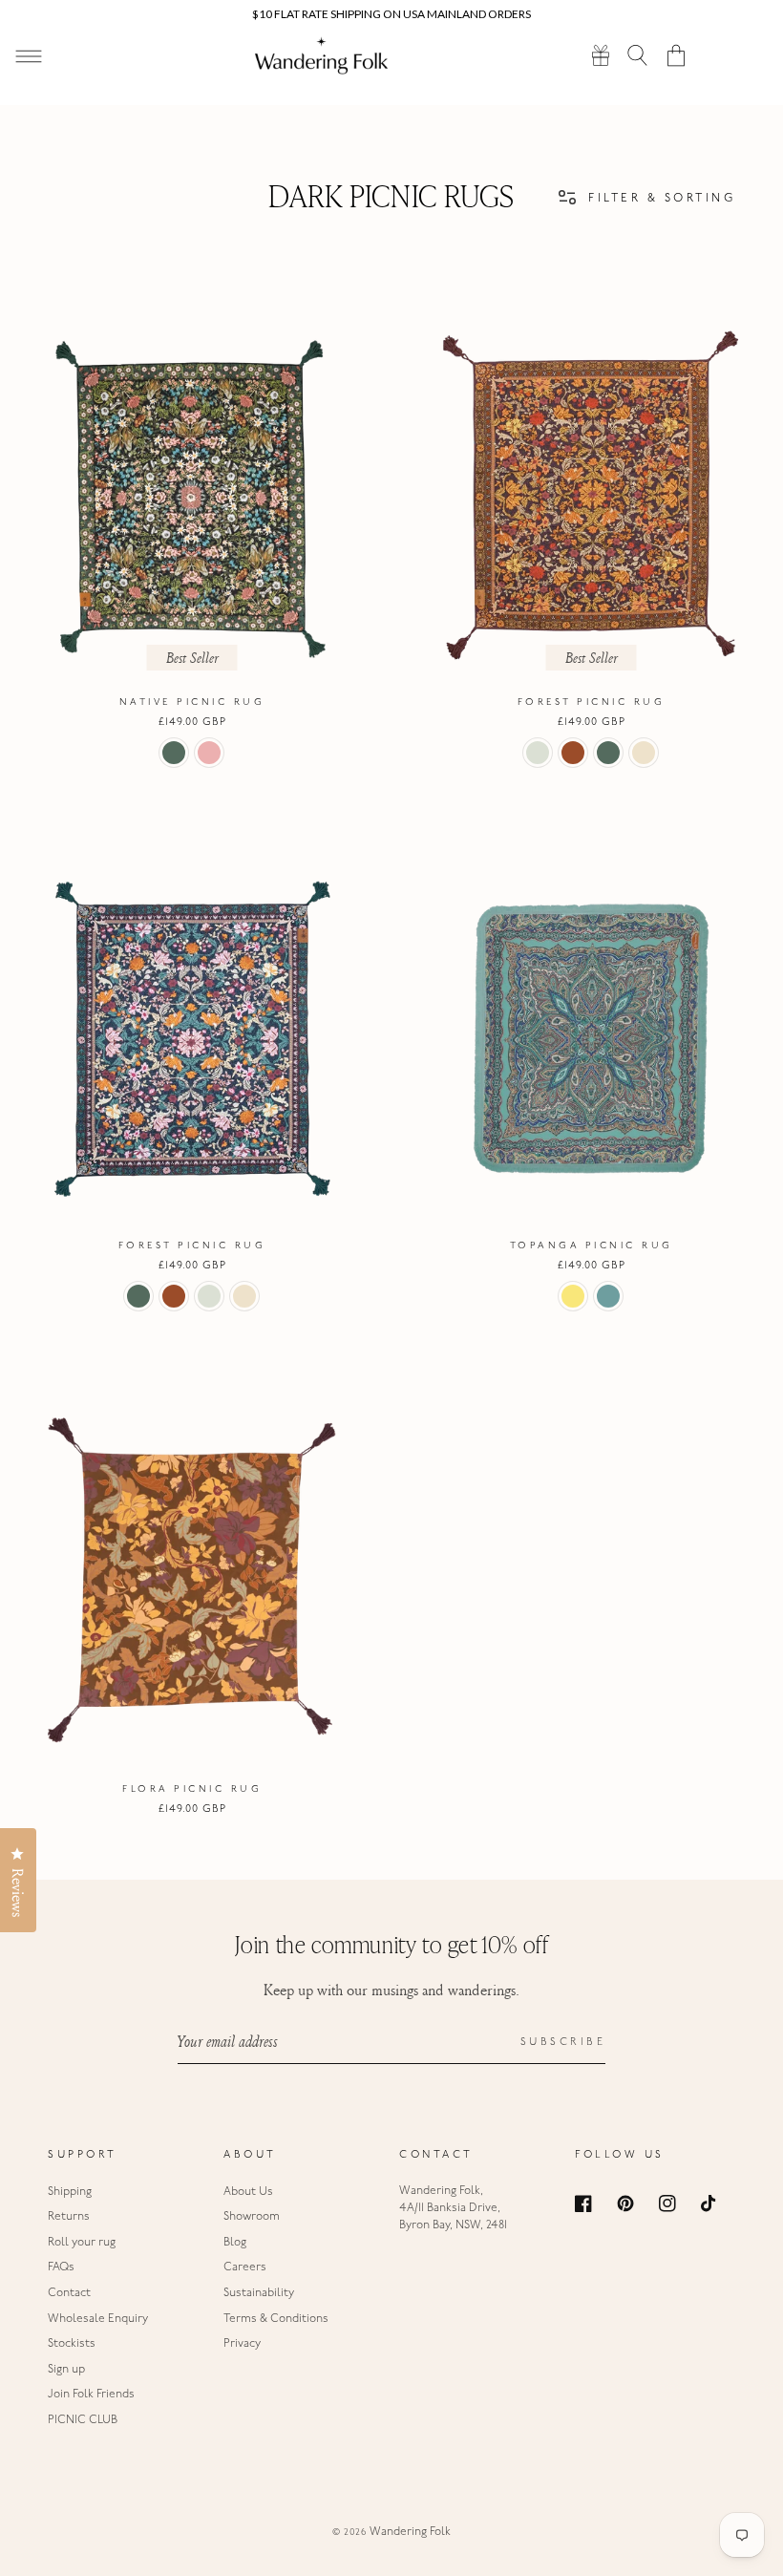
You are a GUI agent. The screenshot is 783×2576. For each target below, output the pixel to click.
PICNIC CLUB (83, 2420)
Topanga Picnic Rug (592, 1246)
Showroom (252, 2217)
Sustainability (259, 2293)
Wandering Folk (410, 2532)
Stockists (72, 2344)
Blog (235, 2243)
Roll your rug (82, 2243)
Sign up (66, 2370)
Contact (69, 2293)
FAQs (61, 2267)
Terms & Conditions (276, 2319)
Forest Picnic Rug (592, 703)
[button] (638, 55)
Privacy (242, 2344)
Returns (69, 2217)
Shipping (70, 2192)
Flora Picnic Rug (192, 1789)
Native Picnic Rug (192, 703)
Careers (245, 2267)
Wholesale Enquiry (98, 2319)
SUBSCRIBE (563, 2043)
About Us (248, 2192)
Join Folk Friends (91, 2395)
